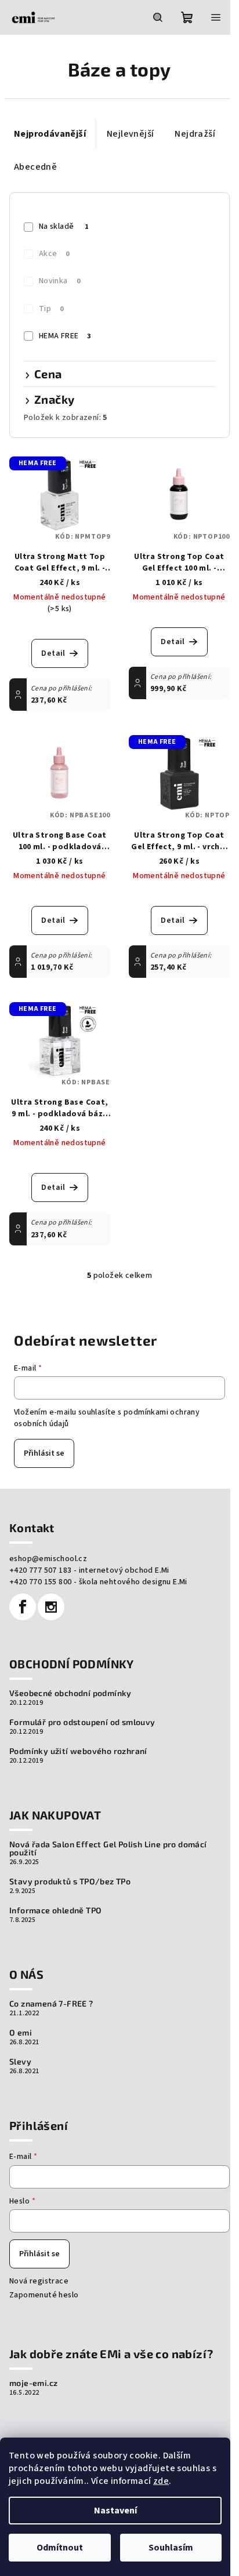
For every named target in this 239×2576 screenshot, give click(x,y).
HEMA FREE (65, 336)
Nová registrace (39, 2281)
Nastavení (115, 2511)
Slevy (20, 2062)
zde (161, 2481)
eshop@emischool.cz (48, 1559)
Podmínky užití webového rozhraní (78, 1751)
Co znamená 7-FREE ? (51, 2004)
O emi (21, 2033)
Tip (51, 309)
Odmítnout (60, 2548)
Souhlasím (171, 2548)
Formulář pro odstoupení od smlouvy (82, 1722)
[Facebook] (23, 1607)
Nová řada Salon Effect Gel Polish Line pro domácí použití (108, 1848)
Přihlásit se (44, 1453)
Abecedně (35, 167)
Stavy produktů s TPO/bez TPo (70, 1881)
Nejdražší (195, 134)
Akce (54, 254)
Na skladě (64, 226)
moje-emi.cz (33, 2383)
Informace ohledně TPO (55, 1910)
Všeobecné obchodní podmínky (70, 1693)
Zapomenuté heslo (44, 2295)
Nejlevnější (130, 134)
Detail (53, 653)
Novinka (59, 281)
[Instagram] (51, 1607)
